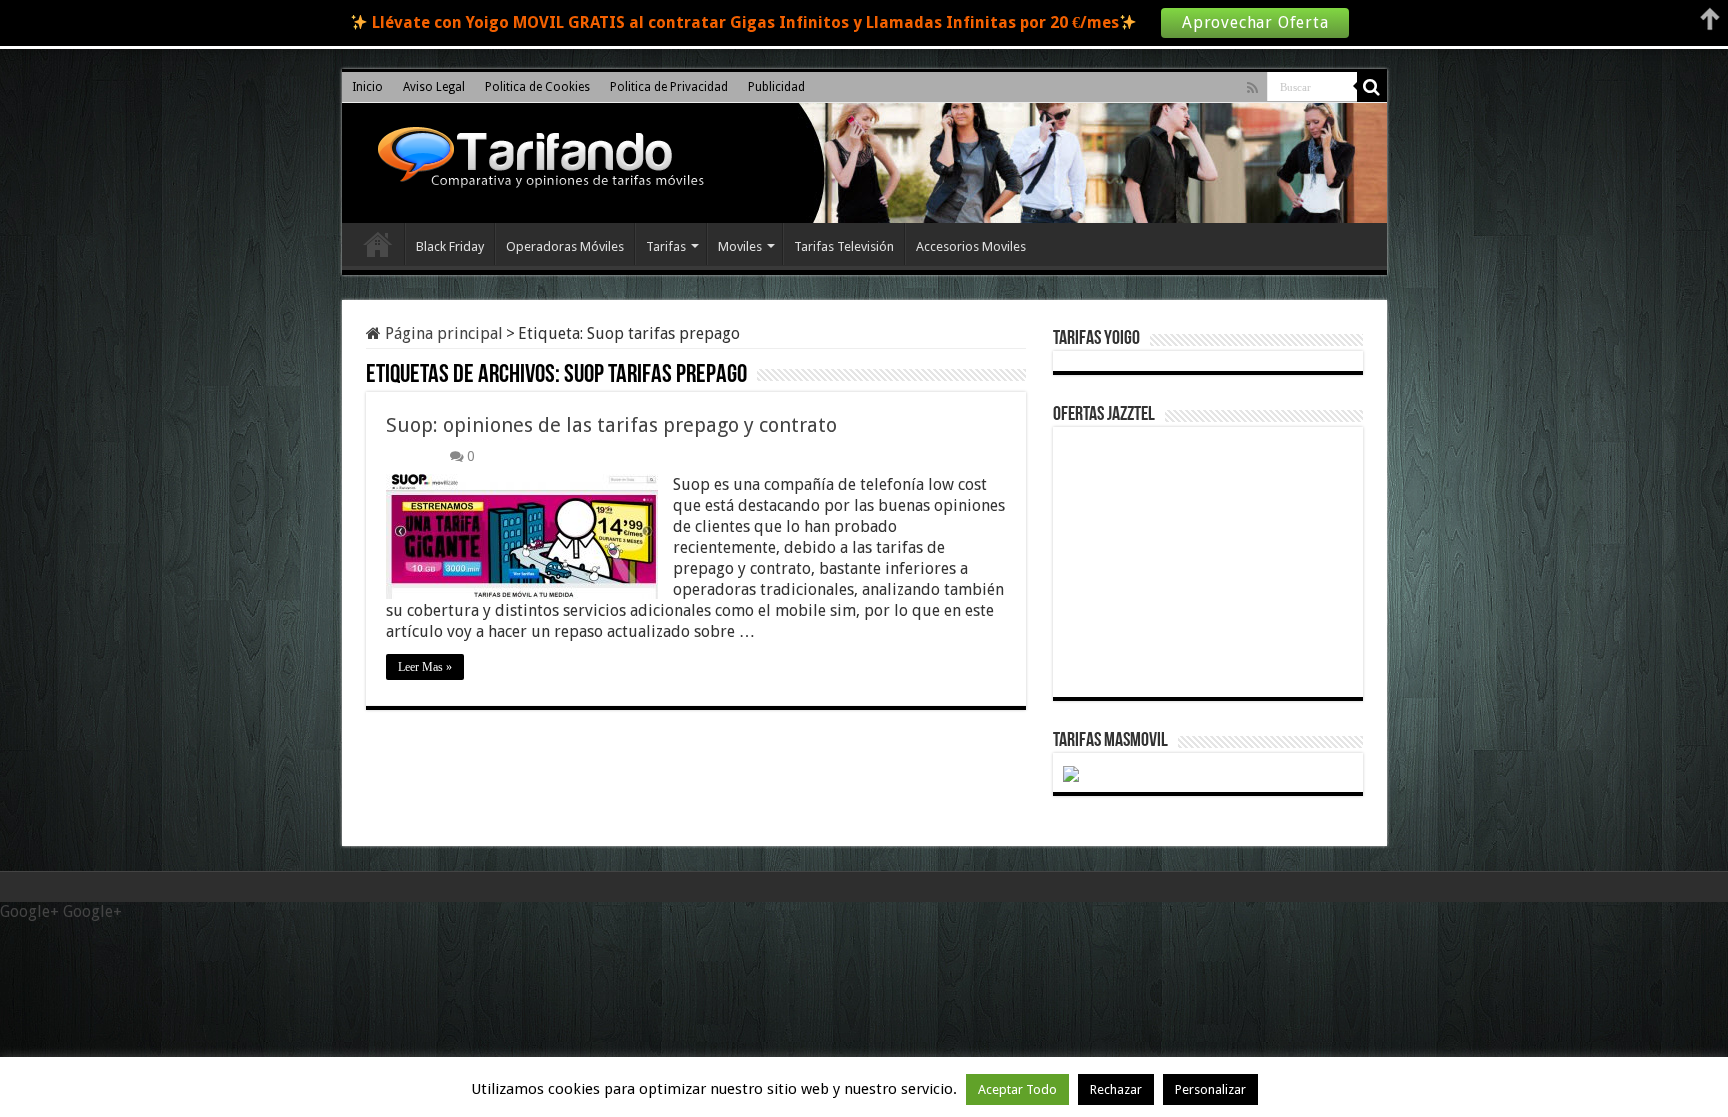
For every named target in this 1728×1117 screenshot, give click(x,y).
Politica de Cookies (537, 87)
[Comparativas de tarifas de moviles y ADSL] (536, 160)
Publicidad (776, 87)
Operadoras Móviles (565, 246)
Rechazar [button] (1116, 1089)
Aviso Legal (434, 87)
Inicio (367, 87)
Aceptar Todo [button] (1017, 1089)
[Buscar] (1372, 87)
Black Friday (450, 246)
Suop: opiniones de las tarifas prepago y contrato (611, 425)
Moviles (740, 246)
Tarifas (666, 246)
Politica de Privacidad (669, 87)
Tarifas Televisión (844, 246)
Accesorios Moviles (971, 246)
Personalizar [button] (1210, 1089)
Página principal (442, 333)
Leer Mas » (425, 667)
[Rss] (1252, 88)
